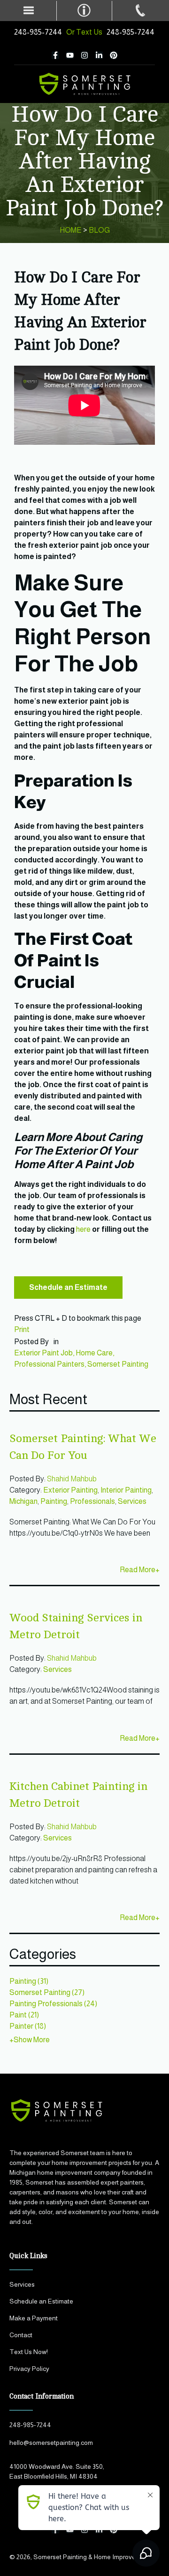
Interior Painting (126, 1490)
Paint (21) (24, 2015)
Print (22, 1329)
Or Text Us (86, 32)
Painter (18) (28, 2026)
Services (132, 1501)
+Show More (30, 2040)
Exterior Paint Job (43, 1353)
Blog (99, 230)
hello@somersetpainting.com (51, 2443)
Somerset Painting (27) (47, 1992)
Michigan (23, 1501)
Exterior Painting (70, 1490)
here (83, 1229)
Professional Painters (49, 1364)
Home (71, 230)
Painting (54, 1501)
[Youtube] (70, 55)
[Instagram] (84, 55)
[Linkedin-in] (99, 55)
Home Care (94, 1353)
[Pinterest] (114, 55)
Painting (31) (29, 1981)
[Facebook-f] (55, 55)
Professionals (92, 1501)
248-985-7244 (38, 32)
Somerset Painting (118, 1364)
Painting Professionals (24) (53, 2004)
